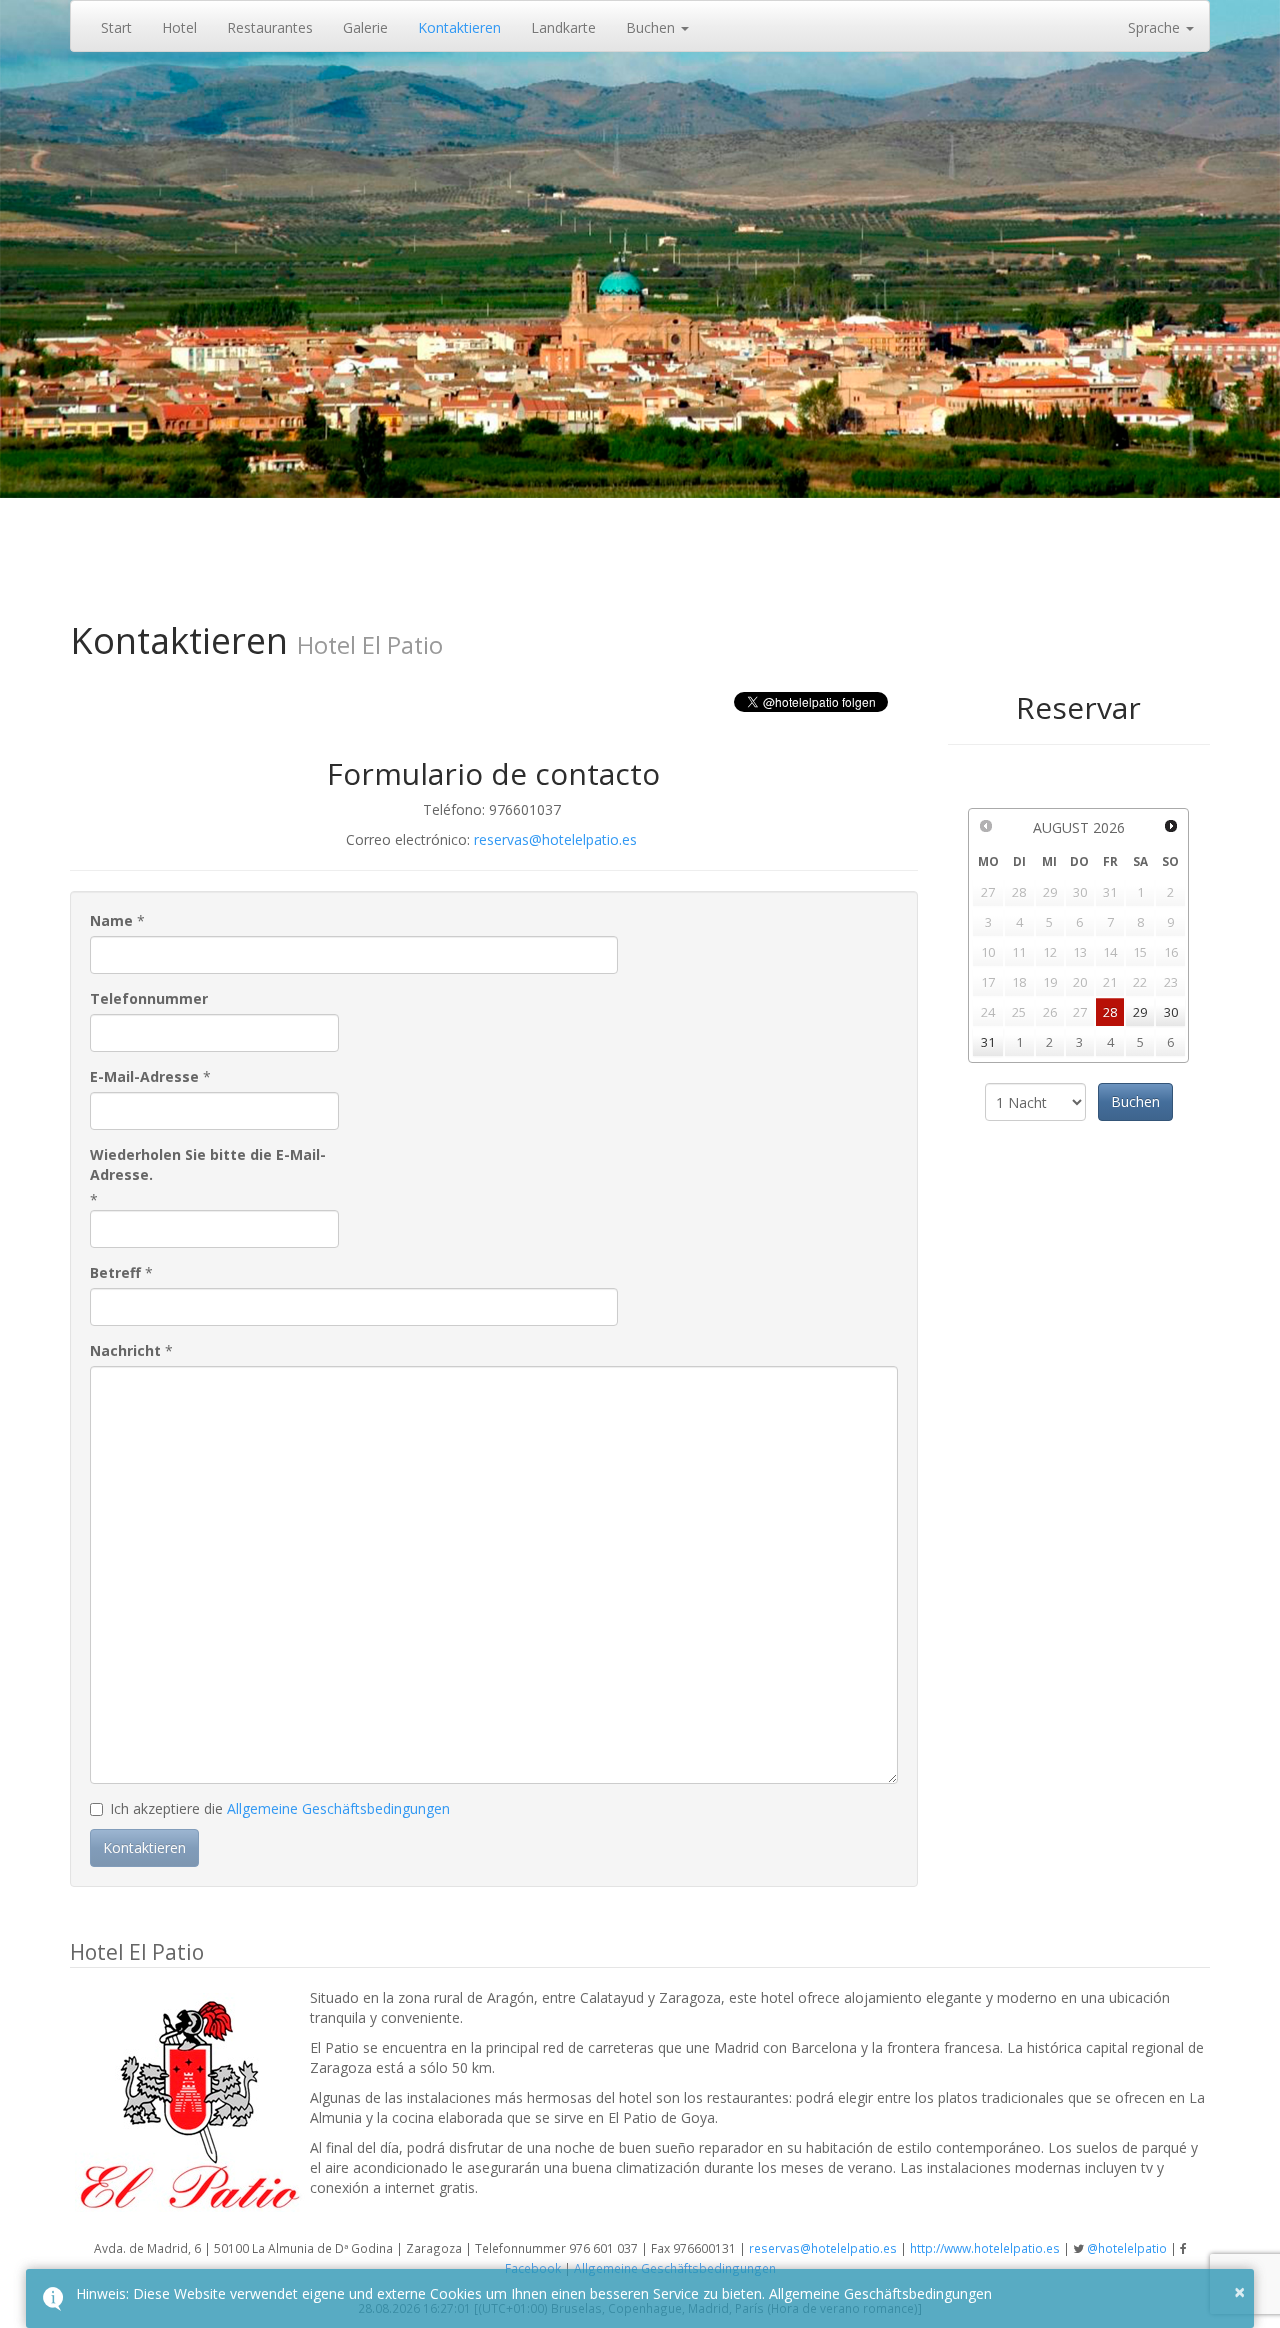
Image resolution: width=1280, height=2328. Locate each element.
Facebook (533, 2268)
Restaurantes (270, 27)
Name (111, 920)
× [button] (1239, 2291)
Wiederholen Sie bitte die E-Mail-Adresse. (208, 1164)
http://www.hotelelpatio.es (985, 2248)
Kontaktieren (459, 27)
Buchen (652, 27)
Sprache (1156, 27)
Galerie (365, 27)
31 (988, 1042)
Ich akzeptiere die (280, 1808)
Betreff (115, 1272)
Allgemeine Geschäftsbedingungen (338, 1808)
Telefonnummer (149, 998)
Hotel (179, 27)
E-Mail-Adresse (144, 1076)
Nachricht (125, 1350)
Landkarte (563, 27)
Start (116, 27)
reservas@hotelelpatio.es (555, 839)
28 (1110, 1012)
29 (1140, 1012)
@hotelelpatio (1127, 2248)
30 (1171, 1012)
